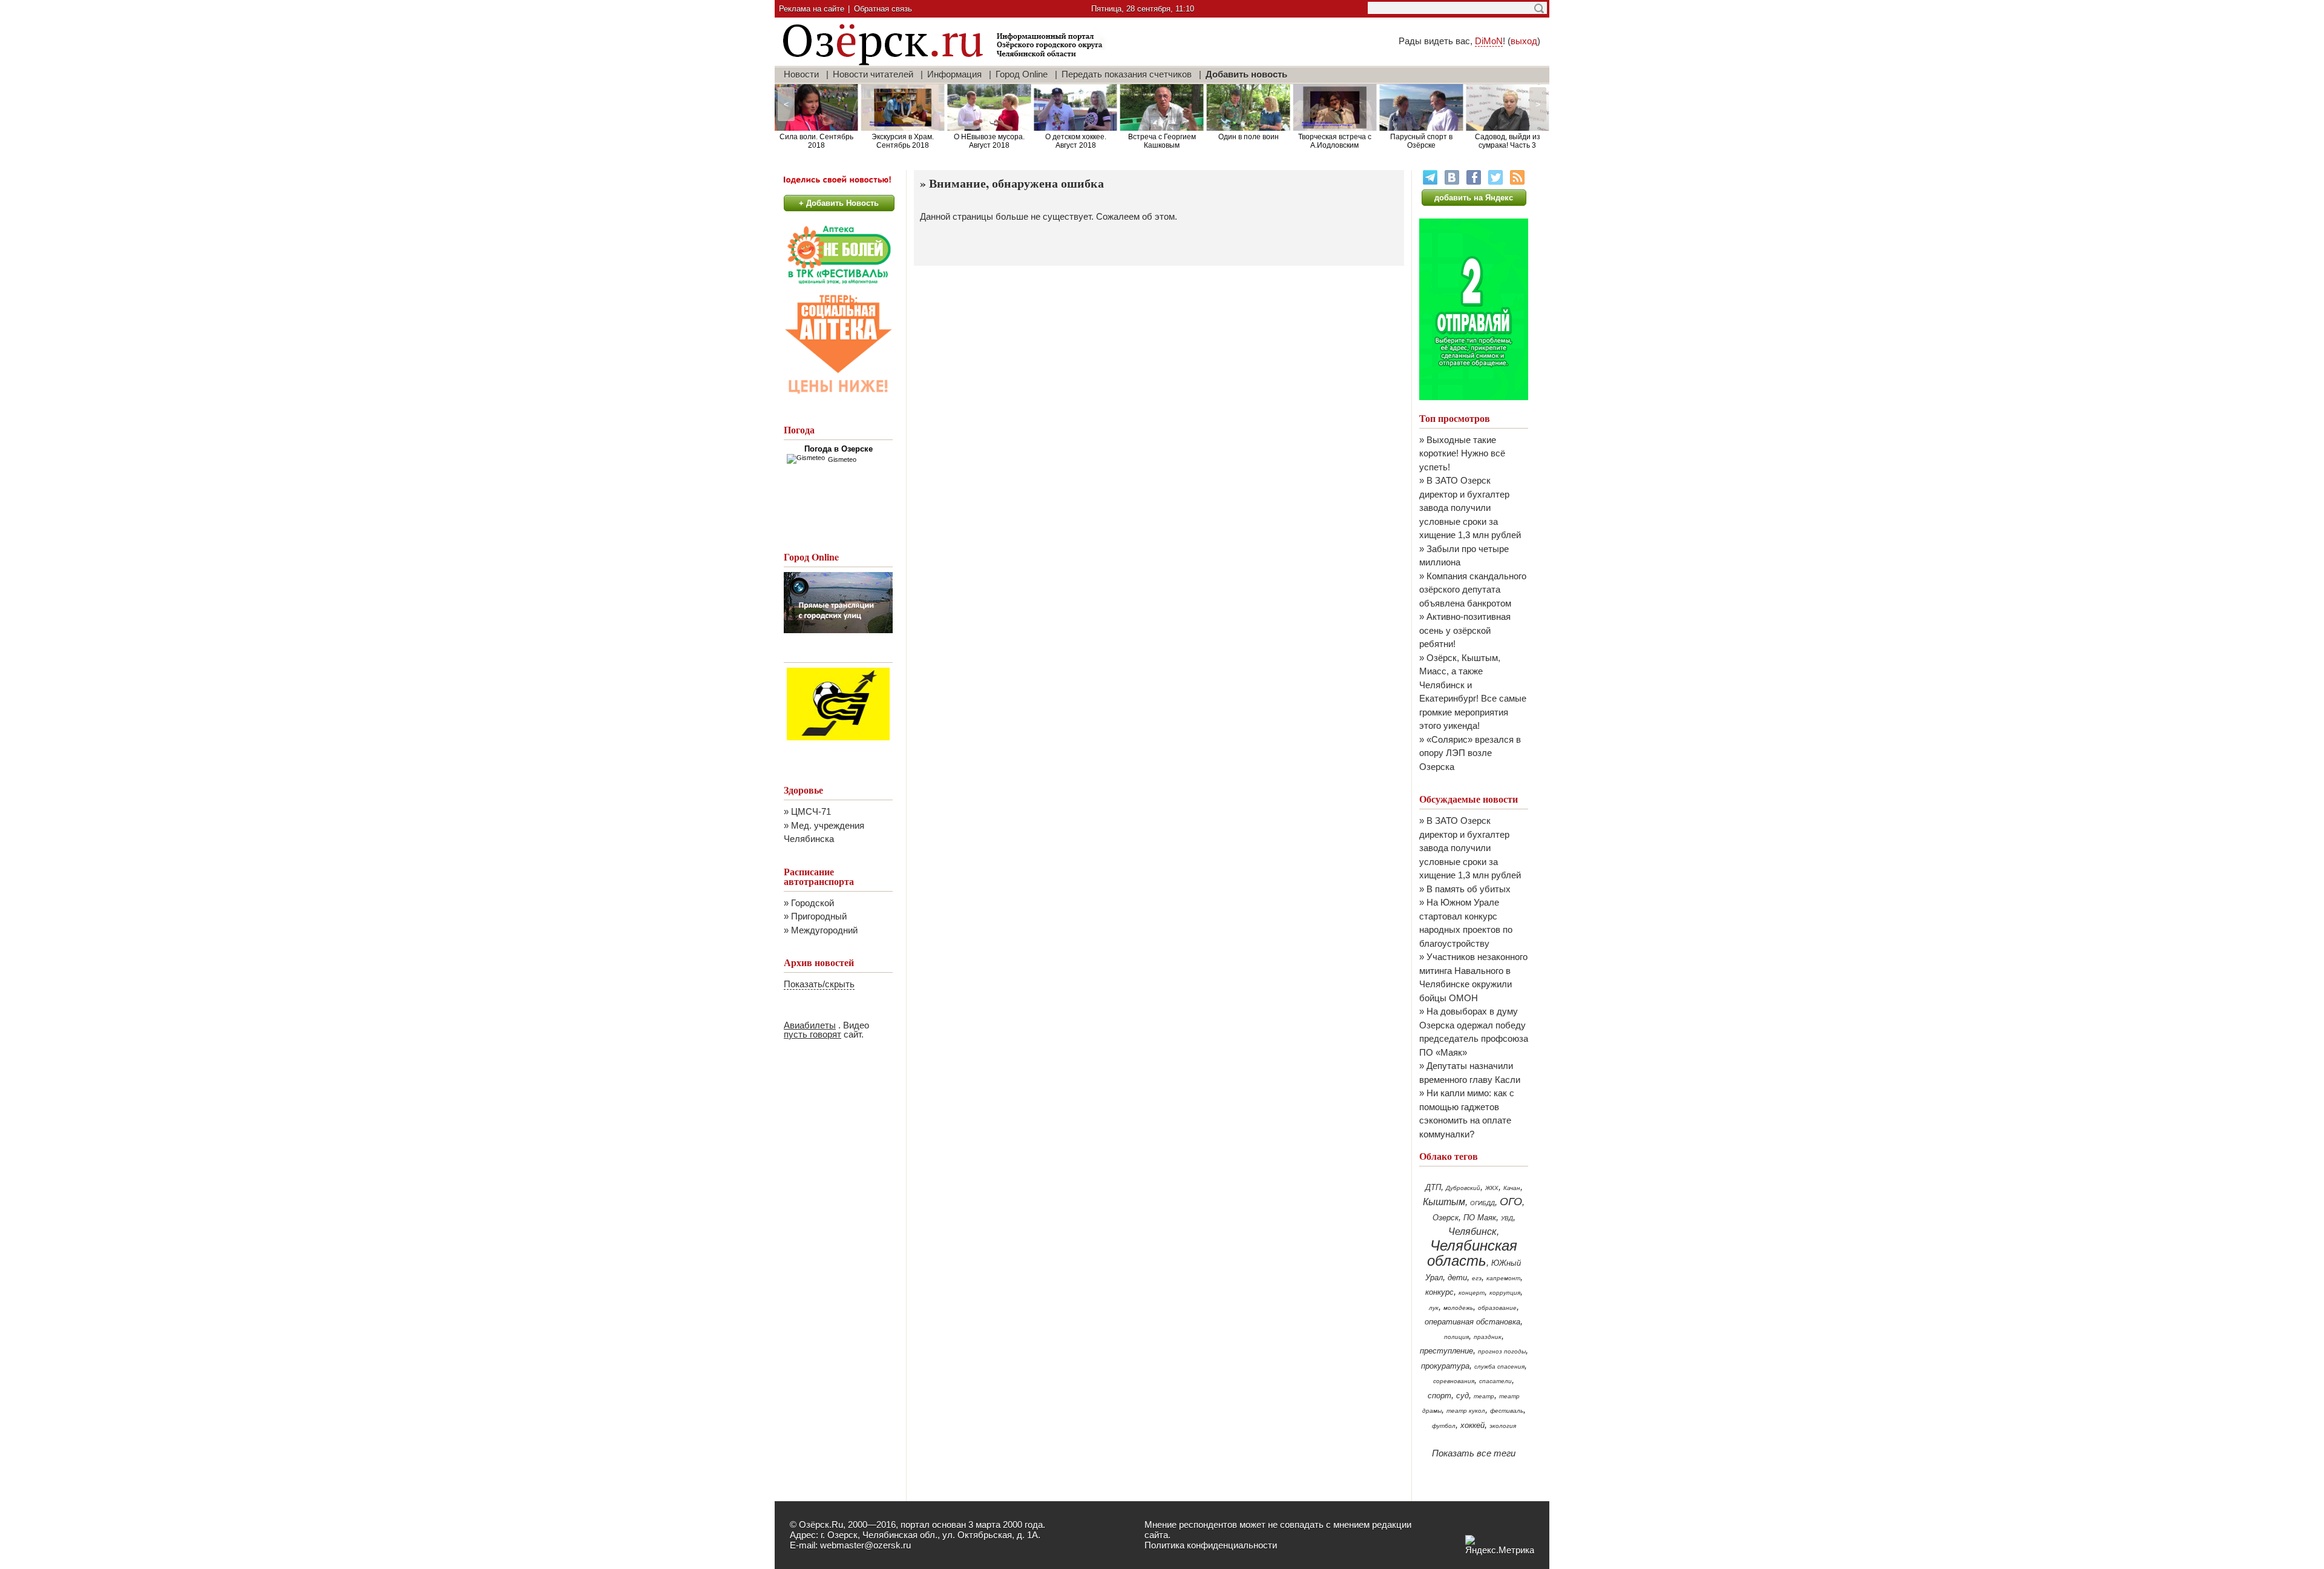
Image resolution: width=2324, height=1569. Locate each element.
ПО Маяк (1480, 1218)
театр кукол (1466, 1411)
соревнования (1454, 1381)
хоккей (1472, 1425)
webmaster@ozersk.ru (865, 1545)
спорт (1439, 1396)
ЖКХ (1492, 1188)
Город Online (1022, 74)
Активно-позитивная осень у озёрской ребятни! (1465, 630)
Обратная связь (883, 9)
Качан (1512, 1188)
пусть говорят (812, 1034)
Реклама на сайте (812, 9)
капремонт (1503, 1278)
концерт (1472, 1293)
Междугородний (824, 930)
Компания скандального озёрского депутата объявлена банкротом (1473, 590)
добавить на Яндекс (1474, 198)
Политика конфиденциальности (1211, 1545)
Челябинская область (1472, 1253)
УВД (1507, 1218)
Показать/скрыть (819, 984)
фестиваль (1507, 1411)
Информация (954, 74)
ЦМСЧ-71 (811, 811)
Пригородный (819, 916)
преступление (1446, 1351)
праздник (1488, 1337)
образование (1497, 1308)
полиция (1456, 1337)
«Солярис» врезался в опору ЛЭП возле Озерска (1470, 753)
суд (1462, 1396)
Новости (801, 74)
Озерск (1446, 1218)
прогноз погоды (1502, 1351)
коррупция (1505, 1293)
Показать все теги (1474, 1453)
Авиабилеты (810, 1025)
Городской (812, 903)
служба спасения (1499, 1367)
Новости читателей (873, 74)
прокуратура (1445, 1366)
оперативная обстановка (1472, 1322)
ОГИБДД (1482, 1203)
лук (1434, 1308)
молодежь (1458, 1308)
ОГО (1511, 1202)
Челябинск (1472, 1232)
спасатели (1495, 1381)
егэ (1477, 1278)
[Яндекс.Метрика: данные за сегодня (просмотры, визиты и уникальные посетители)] (1500, 1545)
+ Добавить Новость (839, 203)
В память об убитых (1469, 889)
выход (1524, 41)
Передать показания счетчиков (1127, 74)
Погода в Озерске (839, 449)
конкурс (1439, 1292)
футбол (1444, 1426)
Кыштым (1444, 1202)
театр (1484, 1396)
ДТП (1433, 1187)
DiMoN (1489, 41)
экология (1503, 1426)
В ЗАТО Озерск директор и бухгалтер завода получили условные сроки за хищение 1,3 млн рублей (1470, 508)
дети (1457, 1278)
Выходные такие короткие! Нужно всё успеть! (1462, 453)
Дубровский (1463, 1188)
